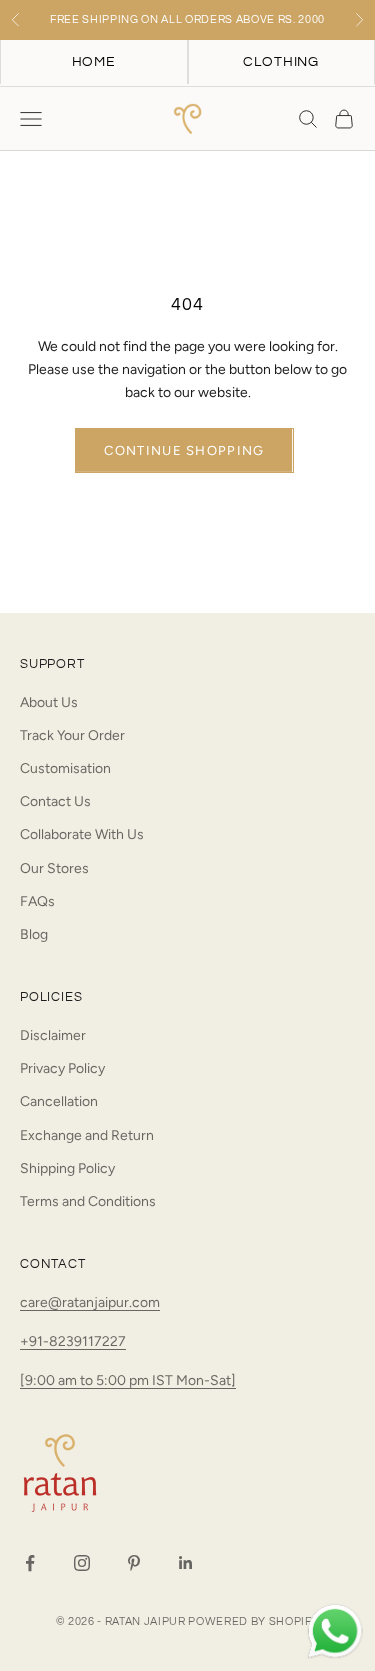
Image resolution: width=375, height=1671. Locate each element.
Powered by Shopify (253, 1621)
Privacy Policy (62, 1068)
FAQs (37, 901)
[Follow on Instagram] (82, 1563)
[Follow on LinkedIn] (186, 1563)
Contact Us (55, 801)
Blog (34, 934)
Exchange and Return (87, 1135)
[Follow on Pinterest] (134, 1563)
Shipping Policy (67, 1168)
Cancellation (59, 1101)
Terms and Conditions (88, 1201)
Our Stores (54, 868)
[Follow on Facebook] (30, 1563)
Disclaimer (53, 1035)
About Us (49, 702)
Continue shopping (184, 450)
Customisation (65, 768)
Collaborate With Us (82, 834)
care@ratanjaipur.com (90, 1302)
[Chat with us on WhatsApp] (335, 1632)
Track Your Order (72, 735)
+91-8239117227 (73, 1341)
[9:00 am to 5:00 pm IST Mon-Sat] (128, 1380)
